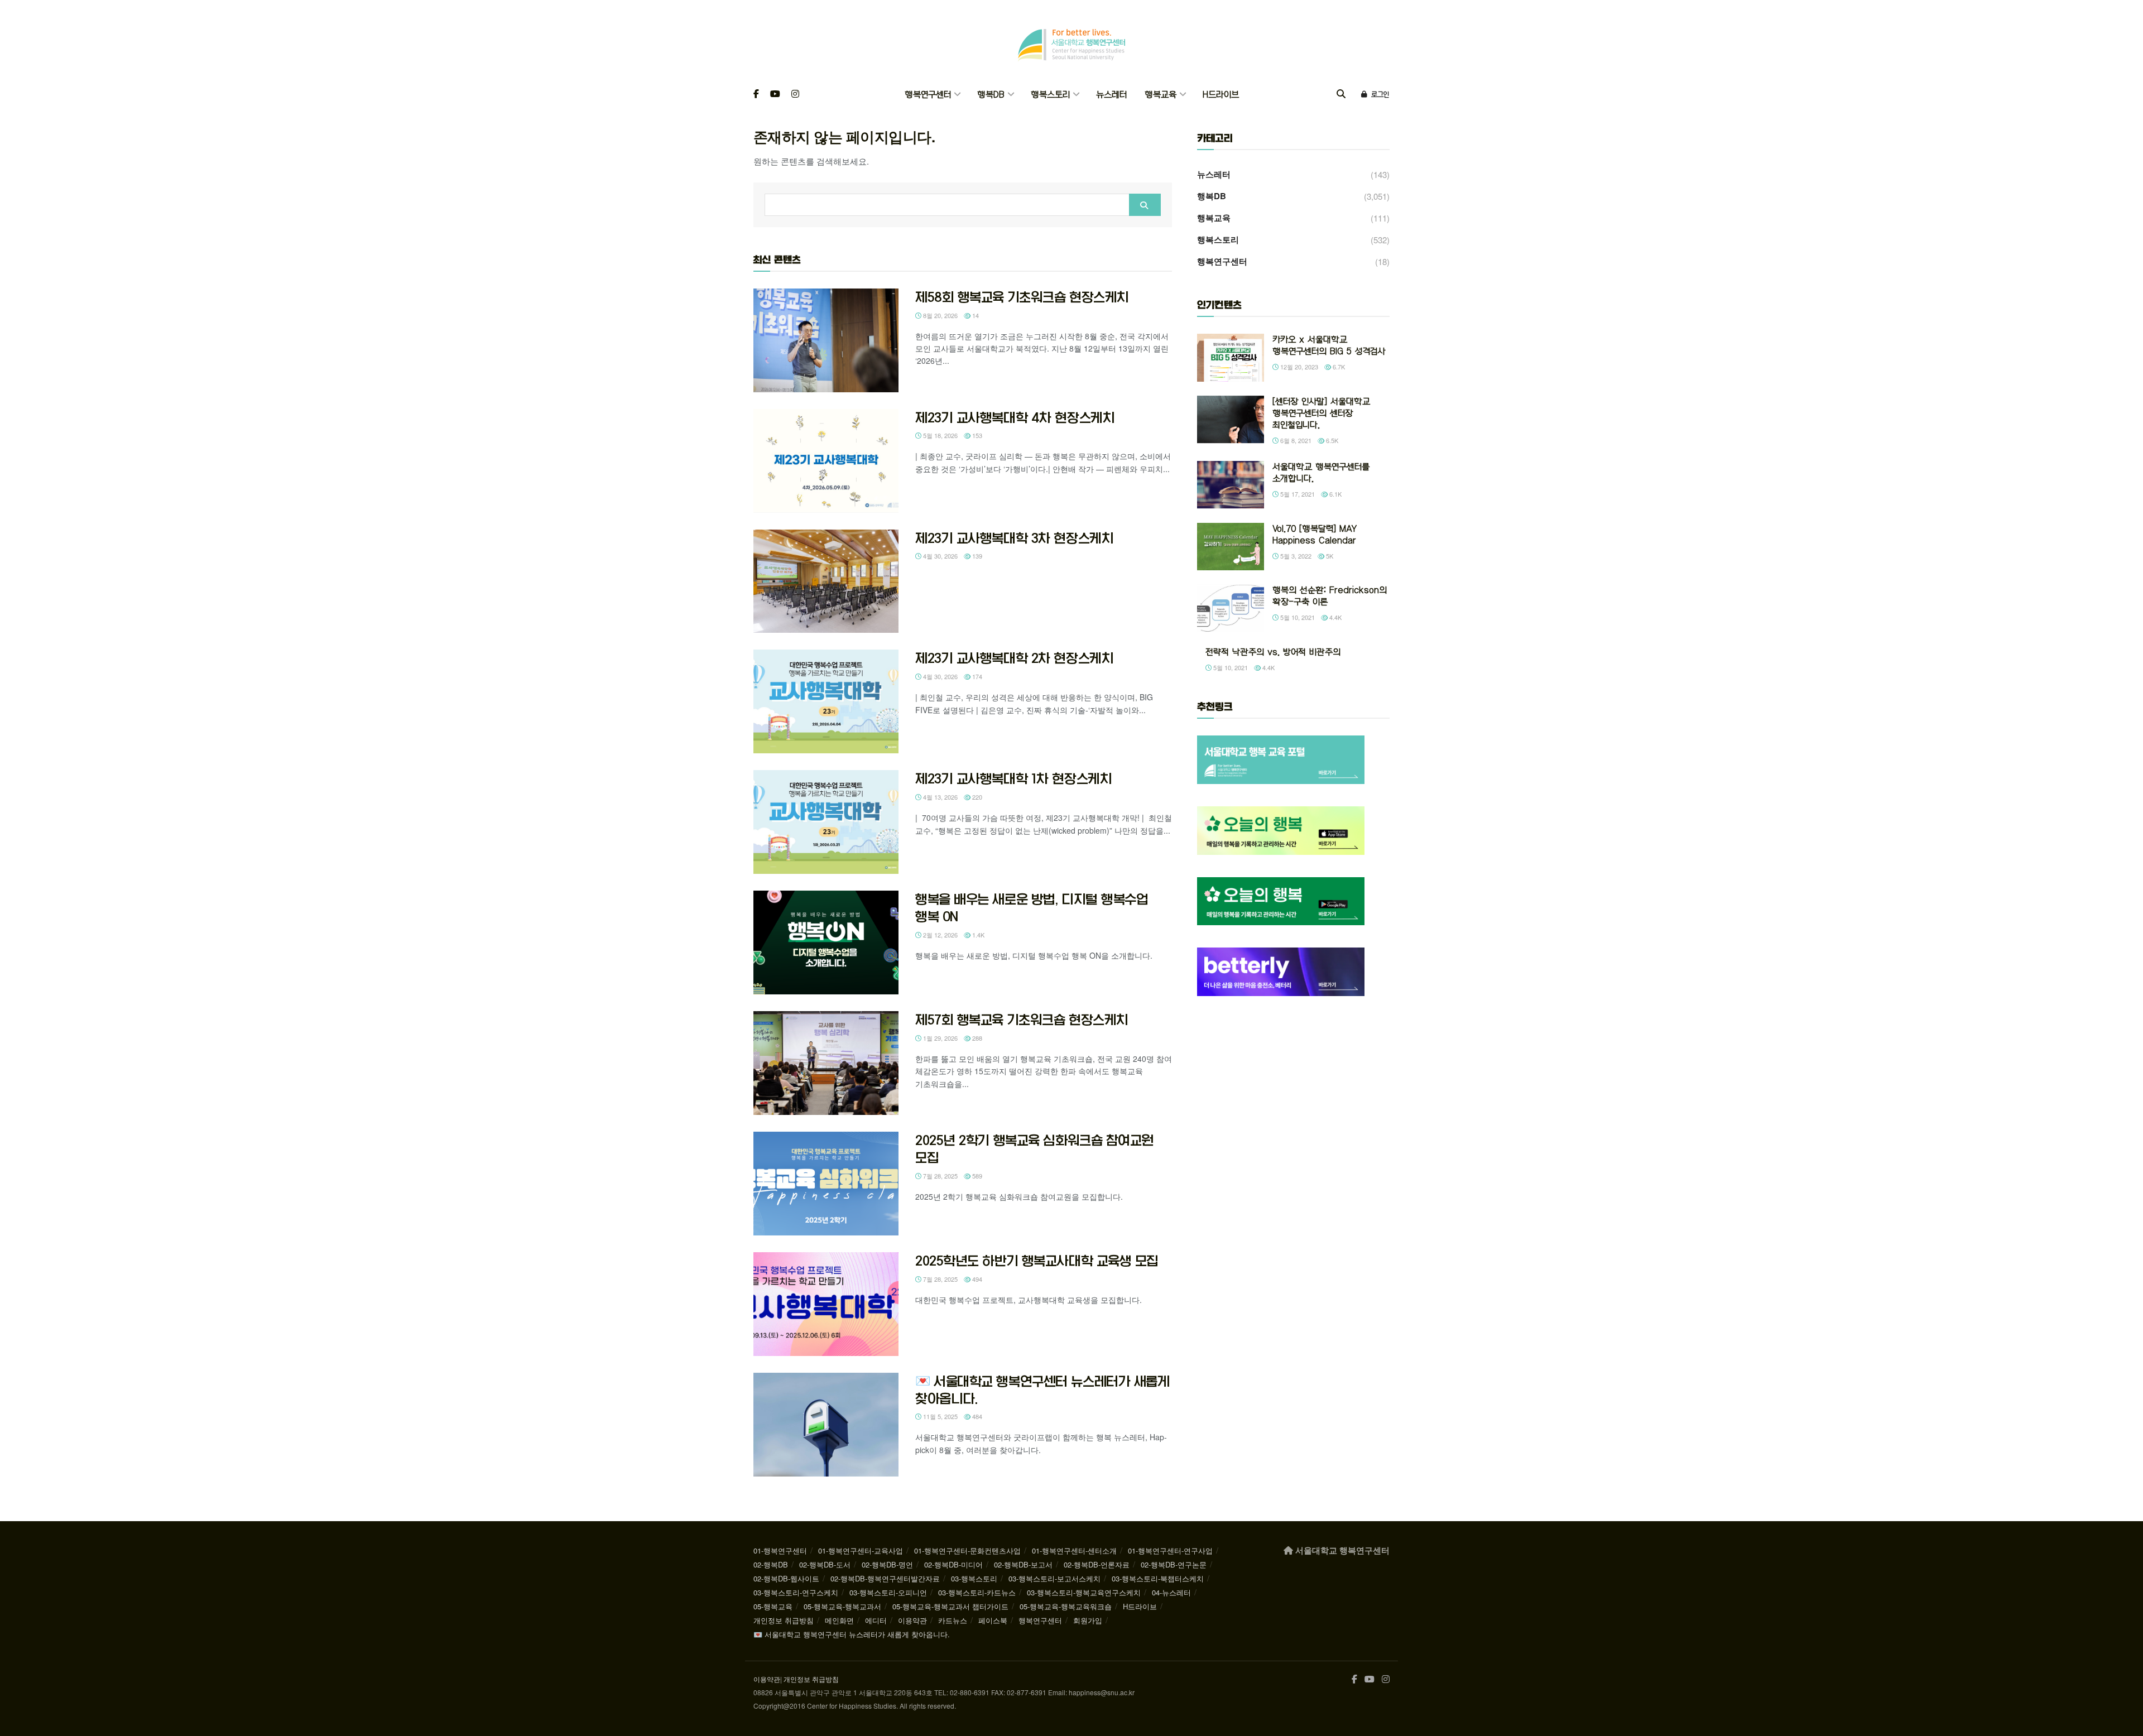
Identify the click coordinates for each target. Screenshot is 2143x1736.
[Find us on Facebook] (756, 95)
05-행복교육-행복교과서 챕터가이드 (950, 1606)
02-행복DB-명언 (887, 1564)
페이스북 (993, 1620)
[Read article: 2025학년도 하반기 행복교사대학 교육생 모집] (826, 1304)
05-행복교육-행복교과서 (842, 1606)
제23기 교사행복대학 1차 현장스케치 (1013, 778)
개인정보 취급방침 (784, 1620)
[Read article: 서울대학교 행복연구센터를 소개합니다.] (1231, 485)
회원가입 (1088, 1620)
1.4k (977, 935)
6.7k (1338, 367)
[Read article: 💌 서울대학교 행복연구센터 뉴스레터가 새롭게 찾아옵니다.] (826, 1425)
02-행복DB (771, 1564)
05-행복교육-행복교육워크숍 (1066, 1606)
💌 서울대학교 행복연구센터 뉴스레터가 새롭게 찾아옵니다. (852, 1634)
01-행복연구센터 (780, 1550)
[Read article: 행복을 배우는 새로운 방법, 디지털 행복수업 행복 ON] (826, 942)
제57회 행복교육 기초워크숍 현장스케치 (1022, 1020)
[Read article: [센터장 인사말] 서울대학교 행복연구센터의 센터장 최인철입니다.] (1231, 420)
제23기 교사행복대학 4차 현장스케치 (1015, 417)
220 (976, 797)
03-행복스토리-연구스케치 (796, 1592)
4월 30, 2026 (940, 556)
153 (976, 435)
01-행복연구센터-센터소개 (1074, 1550)
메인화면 (839, 1620)
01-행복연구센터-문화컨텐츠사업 (967, 1550)
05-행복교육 (773, 1606)
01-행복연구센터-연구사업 (1170, 1550)
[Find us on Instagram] (795, 95)
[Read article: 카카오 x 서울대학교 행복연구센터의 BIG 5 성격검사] (1231, 358)
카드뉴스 (953, 1620)
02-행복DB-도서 (825, 1564)
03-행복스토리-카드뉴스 (977, 1592)
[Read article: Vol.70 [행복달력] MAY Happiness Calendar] (1231, 547)
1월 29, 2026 (940, 1038)
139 (976, 556)
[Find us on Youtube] (775, 95)
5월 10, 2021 (1297, 617)
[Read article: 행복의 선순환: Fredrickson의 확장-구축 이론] (1231, 608)
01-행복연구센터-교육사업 (861, 1550)
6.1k (1335, 494)
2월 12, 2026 (940, 935)
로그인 (1379, 94)
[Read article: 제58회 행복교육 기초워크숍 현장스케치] (826, 340)
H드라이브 (1221, 95)
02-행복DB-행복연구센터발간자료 (885, 1578)
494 (976, 1279)
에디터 (876, 1620)
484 (976, 1416)
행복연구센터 (928, 95)
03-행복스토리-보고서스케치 (1054, 1578)
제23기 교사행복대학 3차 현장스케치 (1014, 538)
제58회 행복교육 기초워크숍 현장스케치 (1022, 297)
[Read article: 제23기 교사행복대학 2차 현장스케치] (826, 701)
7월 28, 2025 (940, 1176)
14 (975, 315)
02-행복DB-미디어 (953, 1564)
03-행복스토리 (974, 1578)
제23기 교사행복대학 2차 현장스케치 (1014, 658)
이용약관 (912, 1620)
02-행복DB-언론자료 (1097, 1564)
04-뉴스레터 (1171, 1592)
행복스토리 (1050, 95)
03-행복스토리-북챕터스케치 (1158, 1578)
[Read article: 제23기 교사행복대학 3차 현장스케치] (826, 581)
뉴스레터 (1111, 95)
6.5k (1331, 440)
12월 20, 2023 (1298, 367)
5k (1329, 556)
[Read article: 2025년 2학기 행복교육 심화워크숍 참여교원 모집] (826, 1184)
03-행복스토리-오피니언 (888, 1592)
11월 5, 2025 (940, 1416)
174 (976, 676)
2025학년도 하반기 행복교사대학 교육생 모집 (1037, 1261)
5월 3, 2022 (1295, 556)
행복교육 (1161, 95)
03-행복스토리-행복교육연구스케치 (1084, 1592)
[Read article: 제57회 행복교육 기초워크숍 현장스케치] (826, 1063)
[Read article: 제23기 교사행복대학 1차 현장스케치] (826, 822)
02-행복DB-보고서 (1023, 1564)
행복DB (991, 95)
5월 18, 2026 (940, 435)
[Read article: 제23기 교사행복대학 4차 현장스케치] (826, 461)
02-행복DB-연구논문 (1174, 1564)
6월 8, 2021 (1295, 440)
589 (976, 1176)
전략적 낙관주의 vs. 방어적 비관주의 (1273, 652)
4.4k (1335, 617)
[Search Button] (1341, 95)
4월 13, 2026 (940, 797)
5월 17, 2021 (1297, 494)
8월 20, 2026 (940, 315)
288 (976, 1038)
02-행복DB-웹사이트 (786, 1578)
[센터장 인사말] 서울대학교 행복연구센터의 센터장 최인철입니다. (1321, 413)
